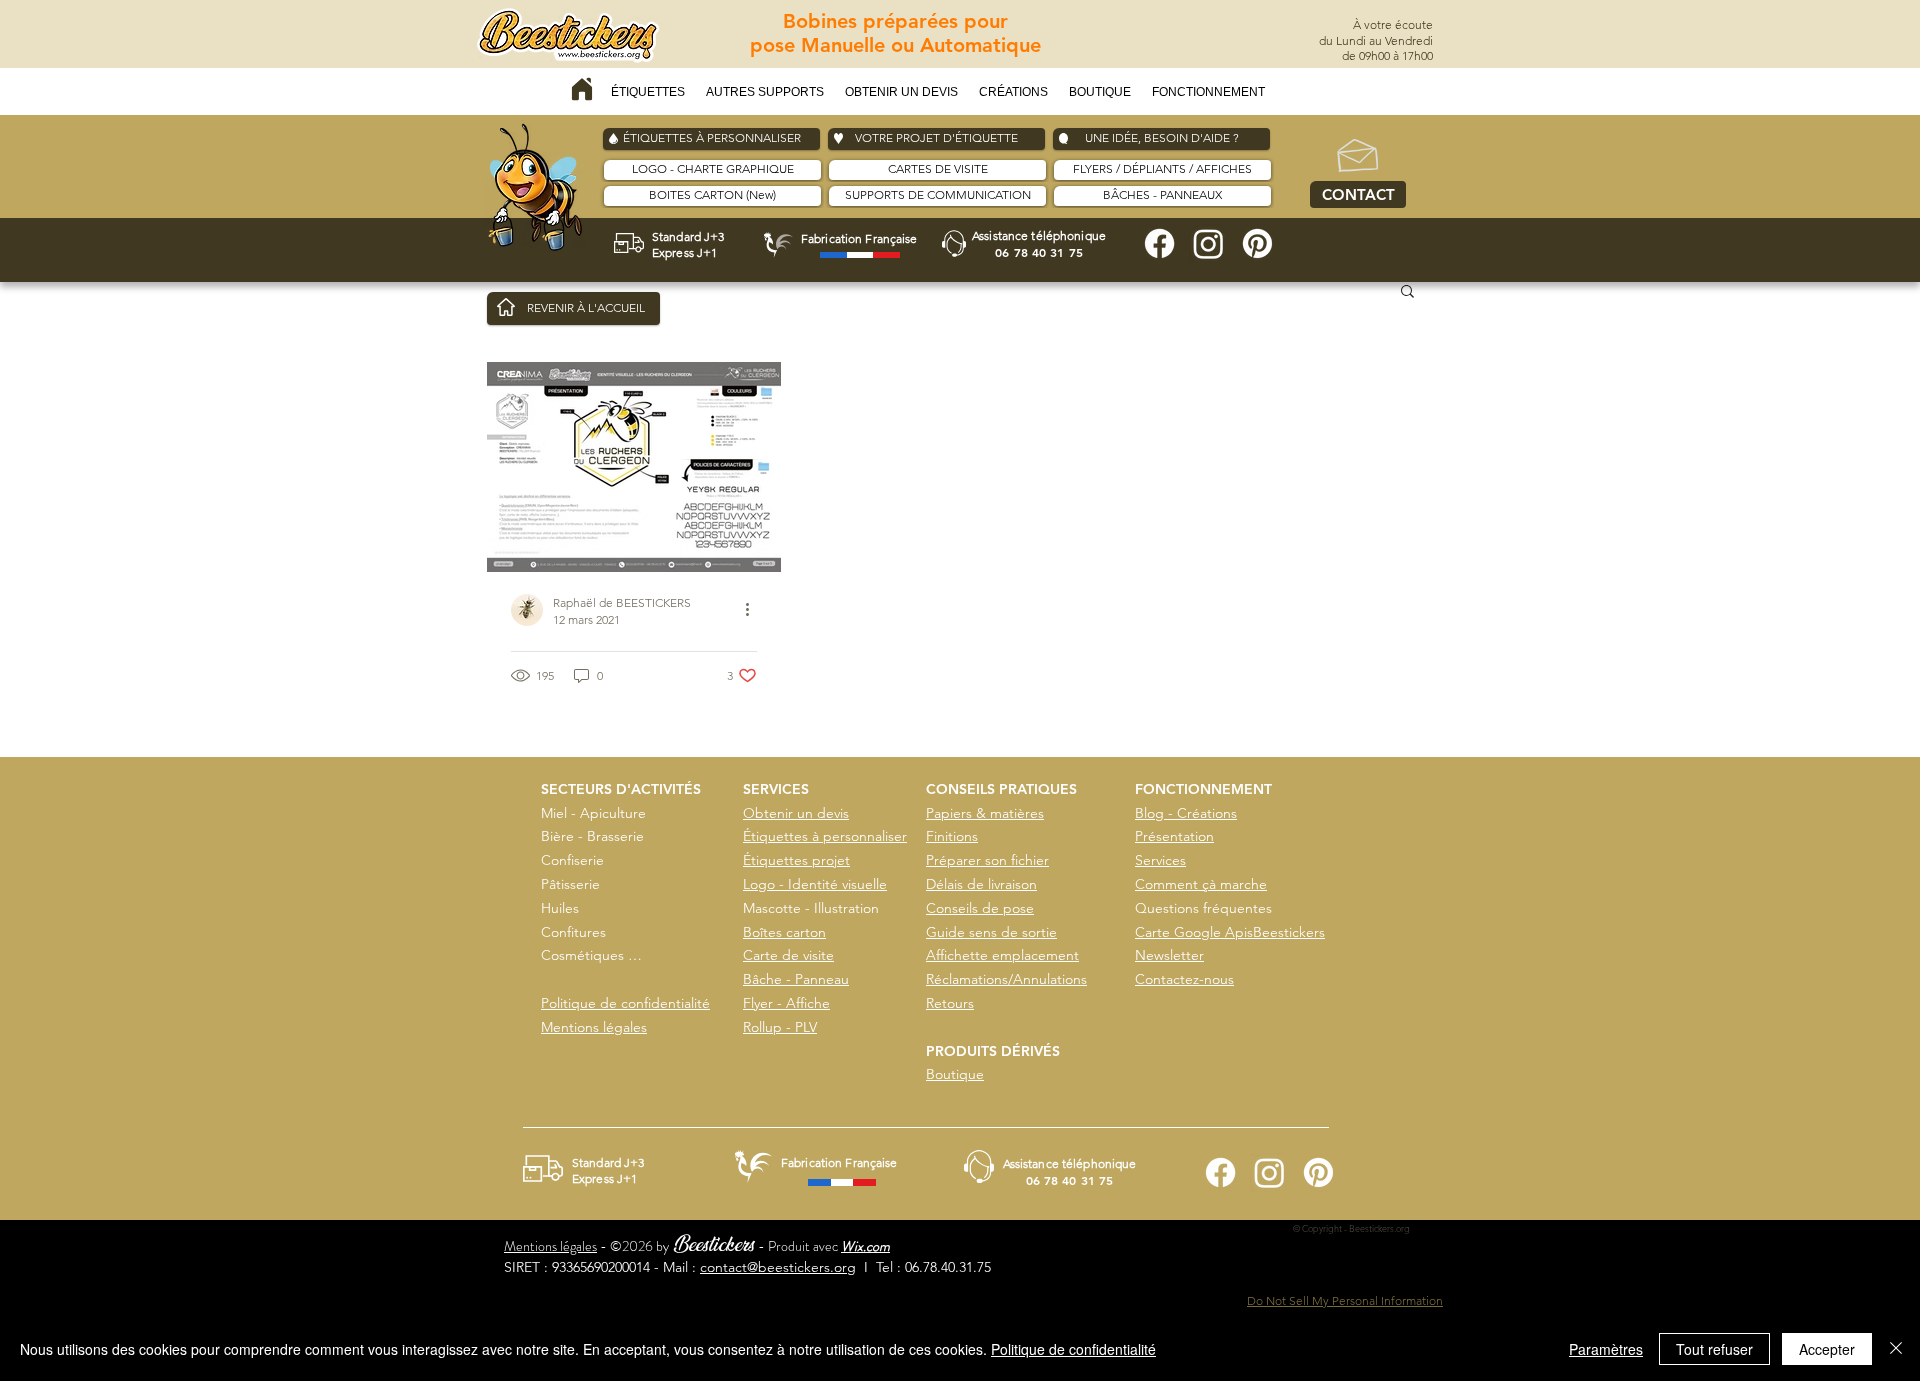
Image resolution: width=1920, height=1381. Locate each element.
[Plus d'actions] (754, 610)
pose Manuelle (820, 45)
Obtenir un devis (796, 813)
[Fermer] (1896, 1349)
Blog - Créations (1186, 813)
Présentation (1174, 836)
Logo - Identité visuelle (815, 884)
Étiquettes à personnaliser (825, 836)
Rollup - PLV (780, 1027)
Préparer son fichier (987, 860)
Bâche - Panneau (796, 979)
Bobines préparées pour (895, 21)
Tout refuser (1714, 1349)
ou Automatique (966, 45)
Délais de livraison (981, 884)
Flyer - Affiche (786, 1003)
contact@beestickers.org (778, 1267)
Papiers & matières (985, 813)
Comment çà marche (1201, 884)
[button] (648, 93)
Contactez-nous (1184, 979)
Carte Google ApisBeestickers (1230, 932)
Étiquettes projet (796, 860)
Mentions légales (594, 1027)
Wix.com (865, 1246)
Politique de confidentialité (625, 1003)
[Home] (582, 89)
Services (1160, 860)
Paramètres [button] (1606, 1349)
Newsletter (1169, 955)
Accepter (1827, 1349)
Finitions (952, 836)
